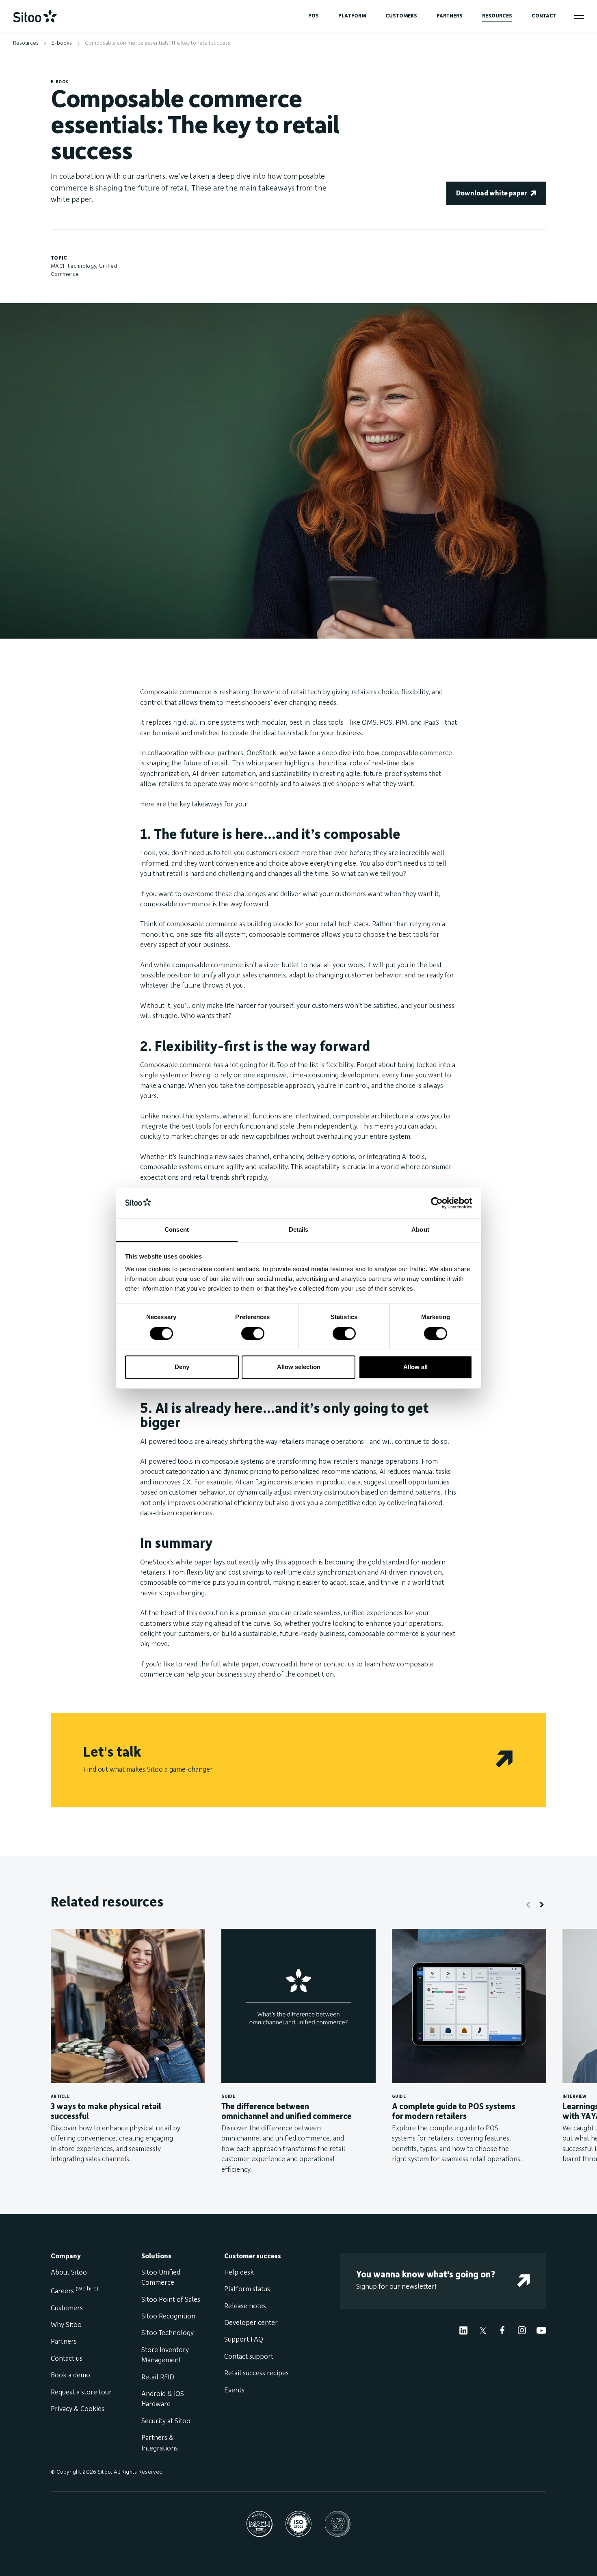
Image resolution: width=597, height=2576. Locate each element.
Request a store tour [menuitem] (81, 2392)
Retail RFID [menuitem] (158, 2377)
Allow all (415, 1367)
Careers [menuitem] (75, 2291)
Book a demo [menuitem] (70, 2375)
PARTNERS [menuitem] (450, 16)
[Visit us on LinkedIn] (463, 2330)
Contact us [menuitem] (67, 2359)
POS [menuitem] (314, 16)
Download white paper (491, 193)
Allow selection (299, 1367)
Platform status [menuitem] (247, 2289)
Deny (182, 1367)
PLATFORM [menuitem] (352, 16)
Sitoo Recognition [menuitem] (168, 2316)
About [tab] (420, 1230)
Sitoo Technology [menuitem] (168, 2333)
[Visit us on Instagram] (522, 2330)
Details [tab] (299, 1230)
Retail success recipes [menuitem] (256, 2373)
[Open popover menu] (579, 17)
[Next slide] (541, 1904)
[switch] (253, 1333)
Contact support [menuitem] (249, 2357)
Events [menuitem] (234, 2390)
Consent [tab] (177, 1230)
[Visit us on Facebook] (502, 2330)
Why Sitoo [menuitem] (66, 2325)
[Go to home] (35, 16)
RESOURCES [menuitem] (497, 16)
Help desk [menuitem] (239, 2273)
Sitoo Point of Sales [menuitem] (171, 2300)
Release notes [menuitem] (245, 2306)
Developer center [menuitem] (251, 2323)
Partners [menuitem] (64, 2342)
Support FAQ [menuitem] (244, 2340)
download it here (289, 1664)
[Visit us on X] (483, 2330)
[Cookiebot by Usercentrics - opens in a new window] (437, 1203)
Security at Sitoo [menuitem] (166, 2421)
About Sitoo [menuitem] (69, 2273)
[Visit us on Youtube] (541, 2330)
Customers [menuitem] (67, 2308)
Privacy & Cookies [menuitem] (78, 2409)
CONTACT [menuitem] (544, 16)
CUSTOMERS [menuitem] (401, 16)
